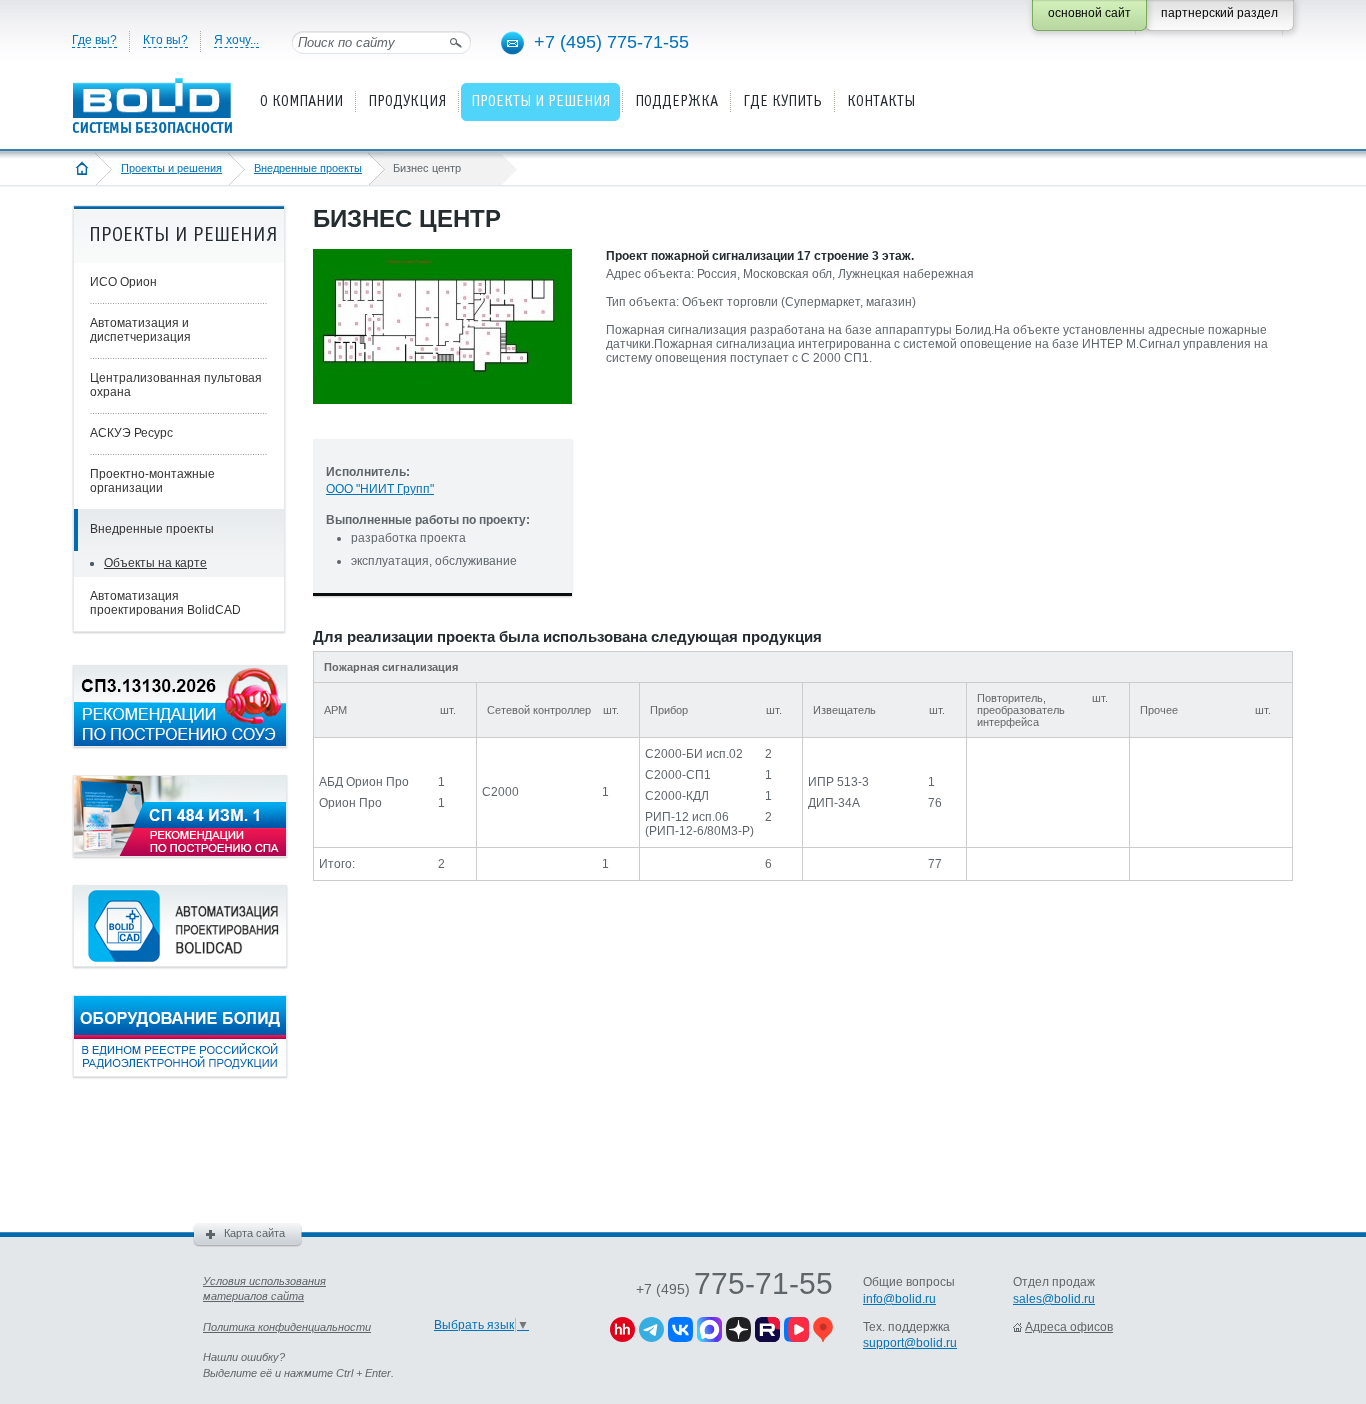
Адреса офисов (1069, 1327)
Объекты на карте (155, 563)
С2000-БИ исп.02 (694, 754)
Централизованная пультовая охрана (176, 385)
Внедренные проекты (308, 168)
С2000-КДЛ (677, 796)
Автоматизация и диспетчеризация (140, 330)
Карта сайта (254, 1233)
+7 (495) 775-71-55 (611, 42)
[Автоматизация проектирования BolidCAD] (180, 963)
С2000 (500, 792)
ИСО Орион (123, 282)
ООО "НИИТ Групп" (380, 489)
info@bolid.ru (899, 1299)
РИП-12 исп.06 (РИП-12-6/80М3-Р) (699, 824)
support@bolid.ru (910, 1343)
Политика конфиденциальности (287, 1327)
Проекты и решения (171, 168)
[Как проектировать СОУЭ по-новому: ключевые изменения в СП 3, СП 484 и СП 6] (180, 743)
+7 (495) (734, 1289)
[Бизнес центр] (442, 420)
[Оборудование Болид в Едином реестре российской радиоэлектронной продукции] (180, 1073)
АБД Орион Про (364, 782)
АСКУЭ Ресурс (131, 433)
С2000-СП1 (678, 775)
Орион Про (350, 803)
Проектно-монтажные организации (152, 481)
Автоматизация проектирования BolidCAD (165, 603)
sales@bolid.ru (1054, 1299)
